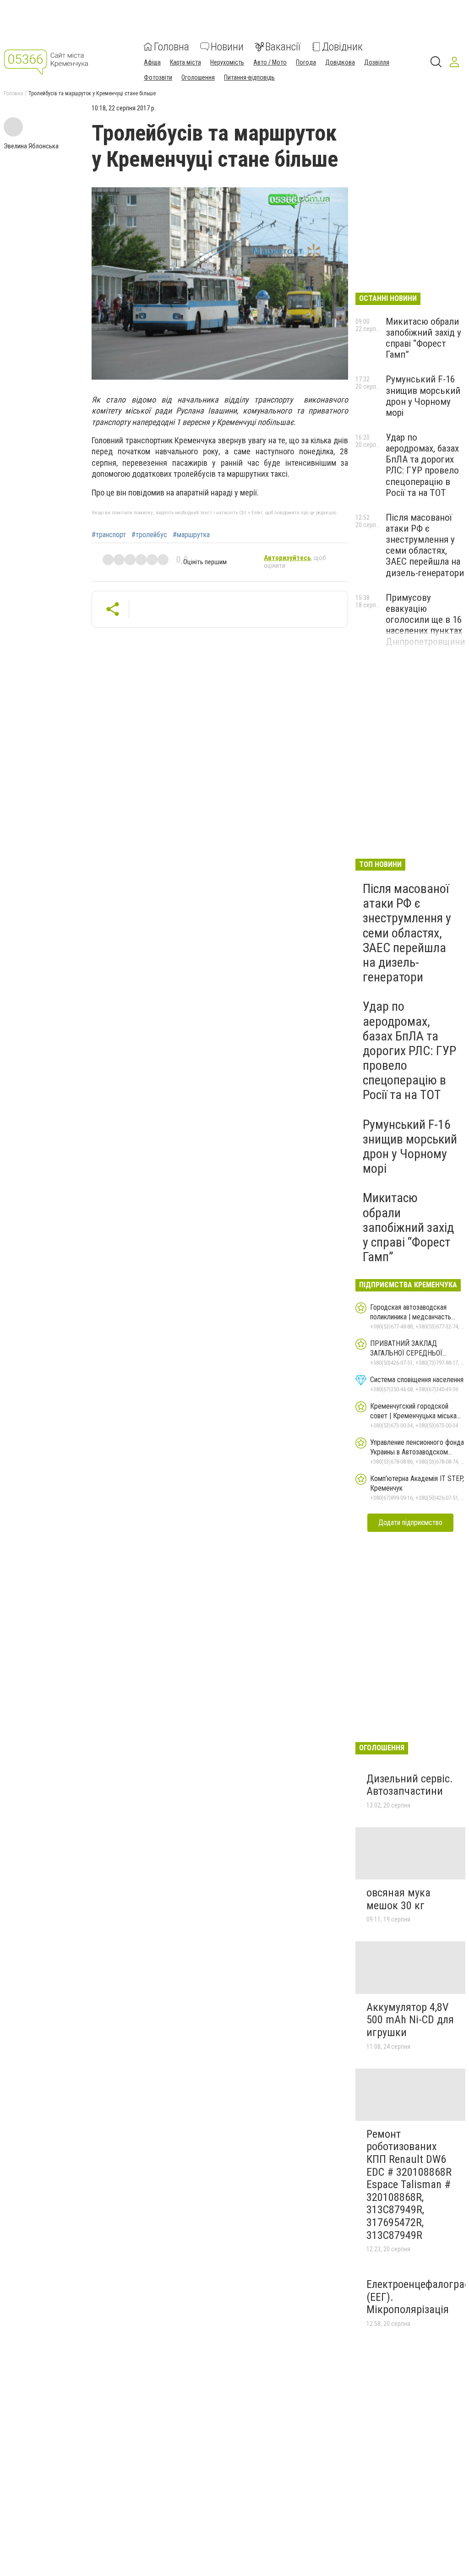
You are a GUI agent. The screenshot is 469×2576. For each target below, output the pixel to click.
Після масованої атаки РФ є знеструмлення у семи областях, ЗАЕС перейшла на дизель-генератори (425, 545)
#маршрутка (191, 535)
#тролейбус (149, 535)
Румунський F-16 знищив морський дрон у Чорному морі (423, 396)
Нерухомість (227, 62)
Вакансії (283, 47)
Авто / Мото (270, 62)
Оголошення (198, 77)
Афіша (152, 62)
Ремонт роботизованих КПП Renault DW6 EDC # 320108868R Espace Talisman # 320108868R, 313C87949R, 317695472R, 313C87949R (409, 2185)
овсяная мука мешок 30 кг (398, 1899)
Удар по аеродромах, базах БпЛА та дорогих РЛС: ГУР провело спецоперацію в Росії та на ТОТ (422, 465)
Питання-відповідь (249, 77)
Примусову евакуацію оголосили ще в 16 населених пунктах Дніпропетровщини (425, 620)
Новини (227, 47)
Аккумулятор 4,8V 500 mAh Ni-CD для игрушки (410, 2020)
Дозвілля (377, 62)
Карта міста (185, 62)
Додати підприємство (410, 1522)
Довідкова (340, 62)
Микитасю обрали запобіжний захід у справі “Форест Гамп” (423, 338)
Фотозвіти (158, 77)
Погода (306, 62)
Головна (172, 47)
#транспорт (109, 535)
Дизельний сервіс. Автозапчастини (410, 1785)
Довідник (342, 47)
